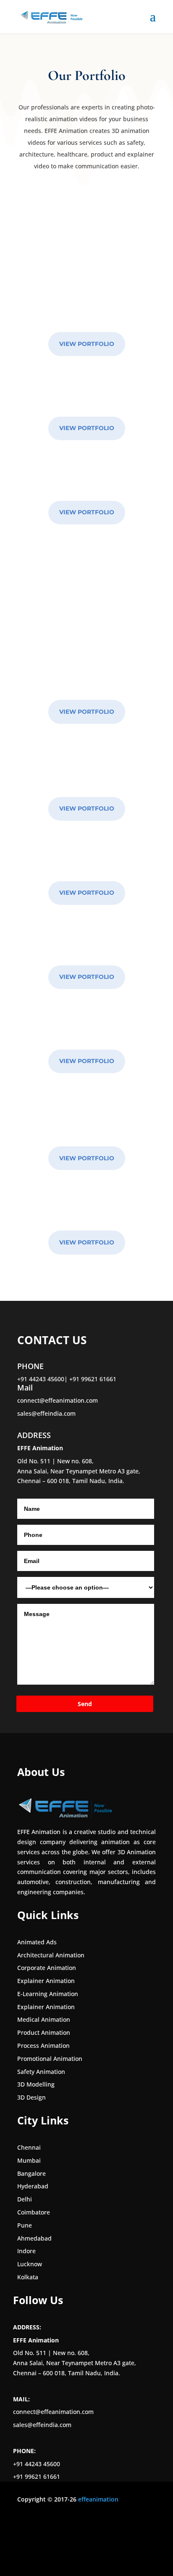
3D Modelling (36, 2084)
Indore (26, 2251)
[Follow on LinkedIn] (58, 2524)
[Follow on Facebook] (24, 2524)
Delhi (25, 2199)
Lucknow (30, 2264)
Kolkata (28, 2277)
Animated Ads (37, 1942)
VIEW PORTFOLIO (87, 344)
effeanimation (98, 2499)
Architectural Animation (51, 1955)
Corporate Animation (47, 1968)
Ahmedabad (34, 2238)
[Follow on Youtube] (74, 2524)
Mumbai (29, 2160)
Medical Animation (44, 2019)
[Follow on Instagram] (41, 2524)
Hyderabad (33, 2186)
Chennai (29, 2147)
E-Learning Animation (48, 1994)
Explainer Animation (46, 1981)
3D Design (31, 2097)
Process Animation (43, 2046)
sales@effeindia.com (46, 1413)
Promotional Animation (50, 2059)
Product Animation (44, 2032)
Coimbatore (34, 2212)
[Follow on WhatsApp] (108, 2524)
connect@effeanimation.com (58, 1400)
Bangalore (31, 2173)
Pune (25, 2225)
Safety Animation (41, 2072)
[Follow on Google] (91, 2524)
